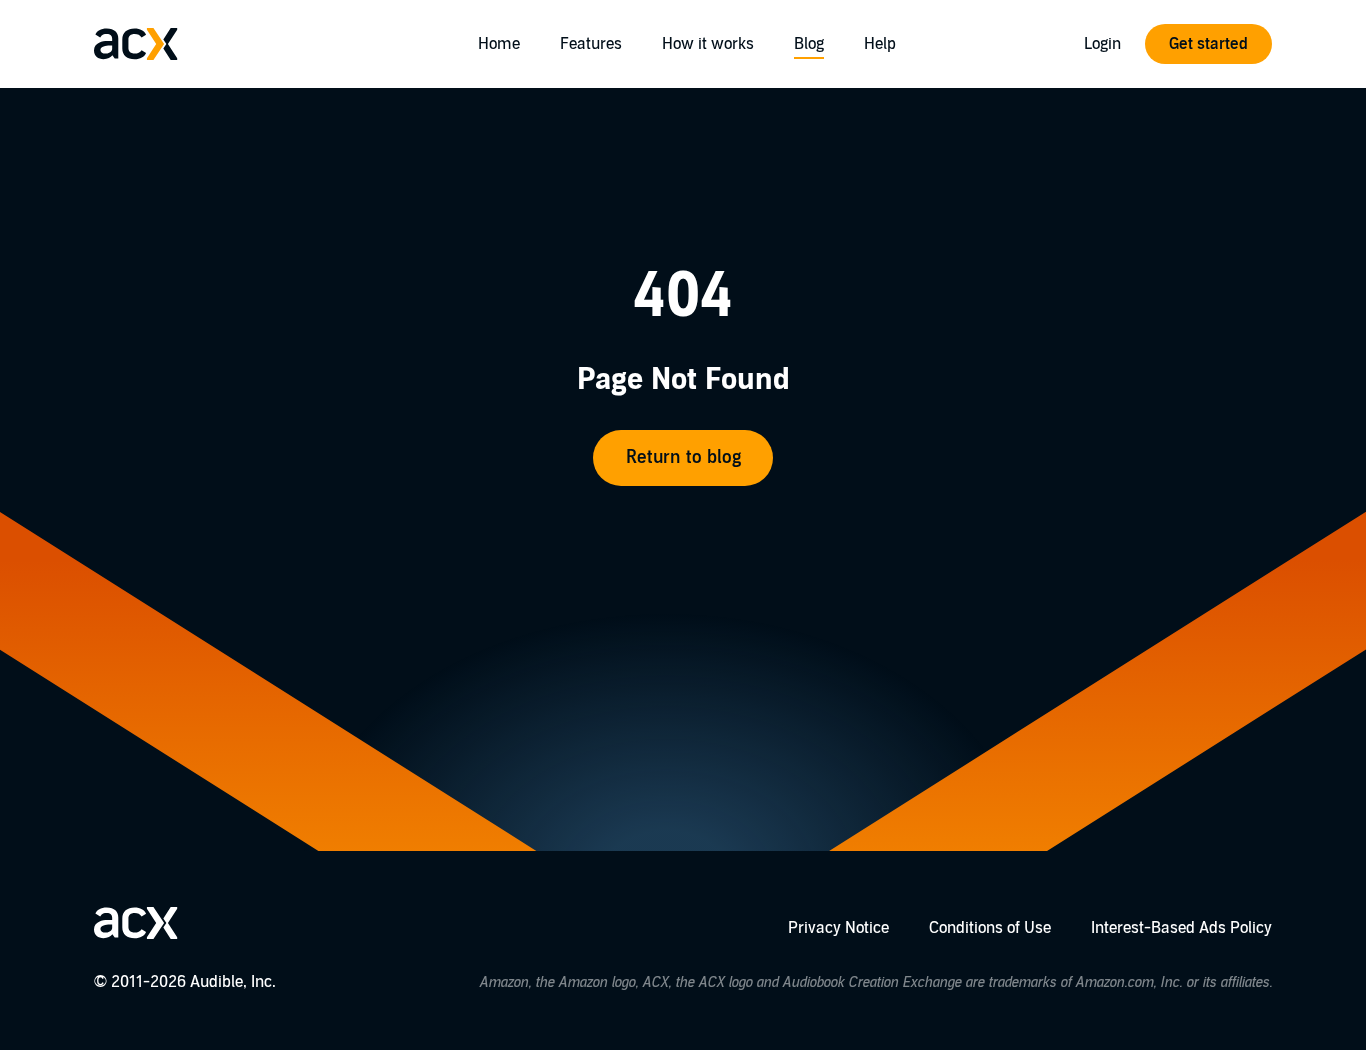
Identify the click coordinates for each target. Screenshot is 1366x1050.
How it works (708, 44)
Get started (1208, 44)
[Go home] (136, 44)
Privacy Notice (838, 928)
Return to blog (683, 457)
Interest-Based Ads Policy (1181, 928)
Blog (809, 44)
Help (880, 44)
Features (591, 44)
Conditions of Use (990, 928)
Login (1102, 44)
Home (499, 44)
